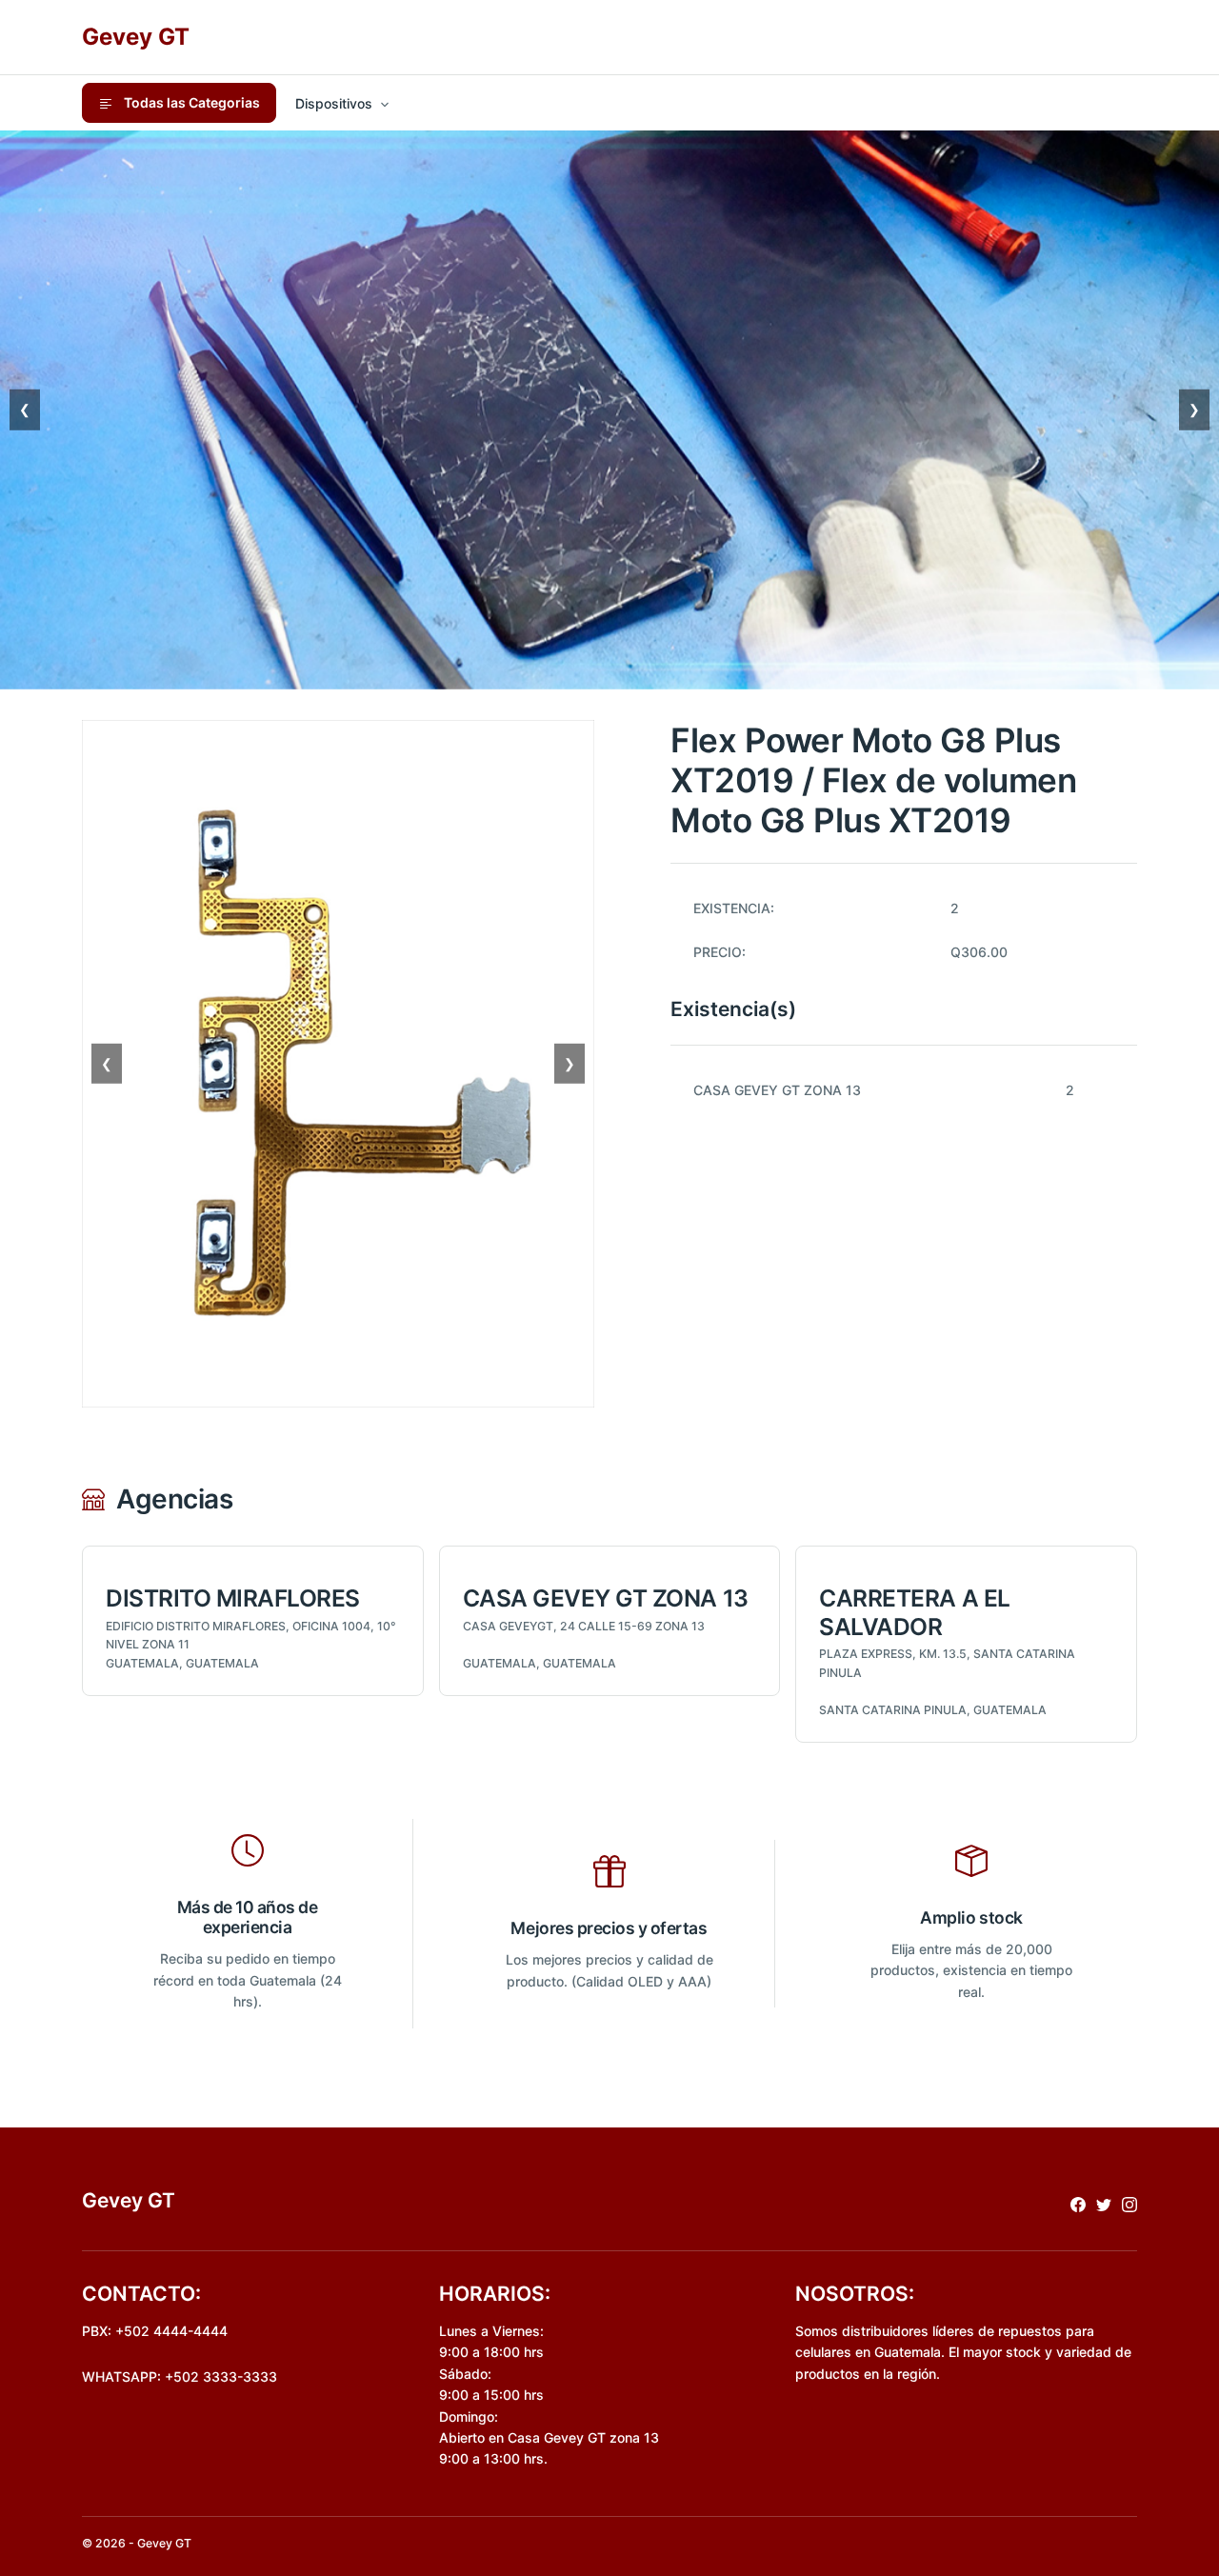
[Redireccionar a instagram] (1129, 2203)
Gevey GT (136, 37)
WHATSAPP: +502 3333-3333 (180, 2376)
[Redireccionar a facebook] (1078, 2203)
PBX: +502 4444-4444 (155, 2331)
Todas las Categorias (190, 102)
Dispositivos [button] (334, 103)
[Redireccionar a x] (1104, 2203)
